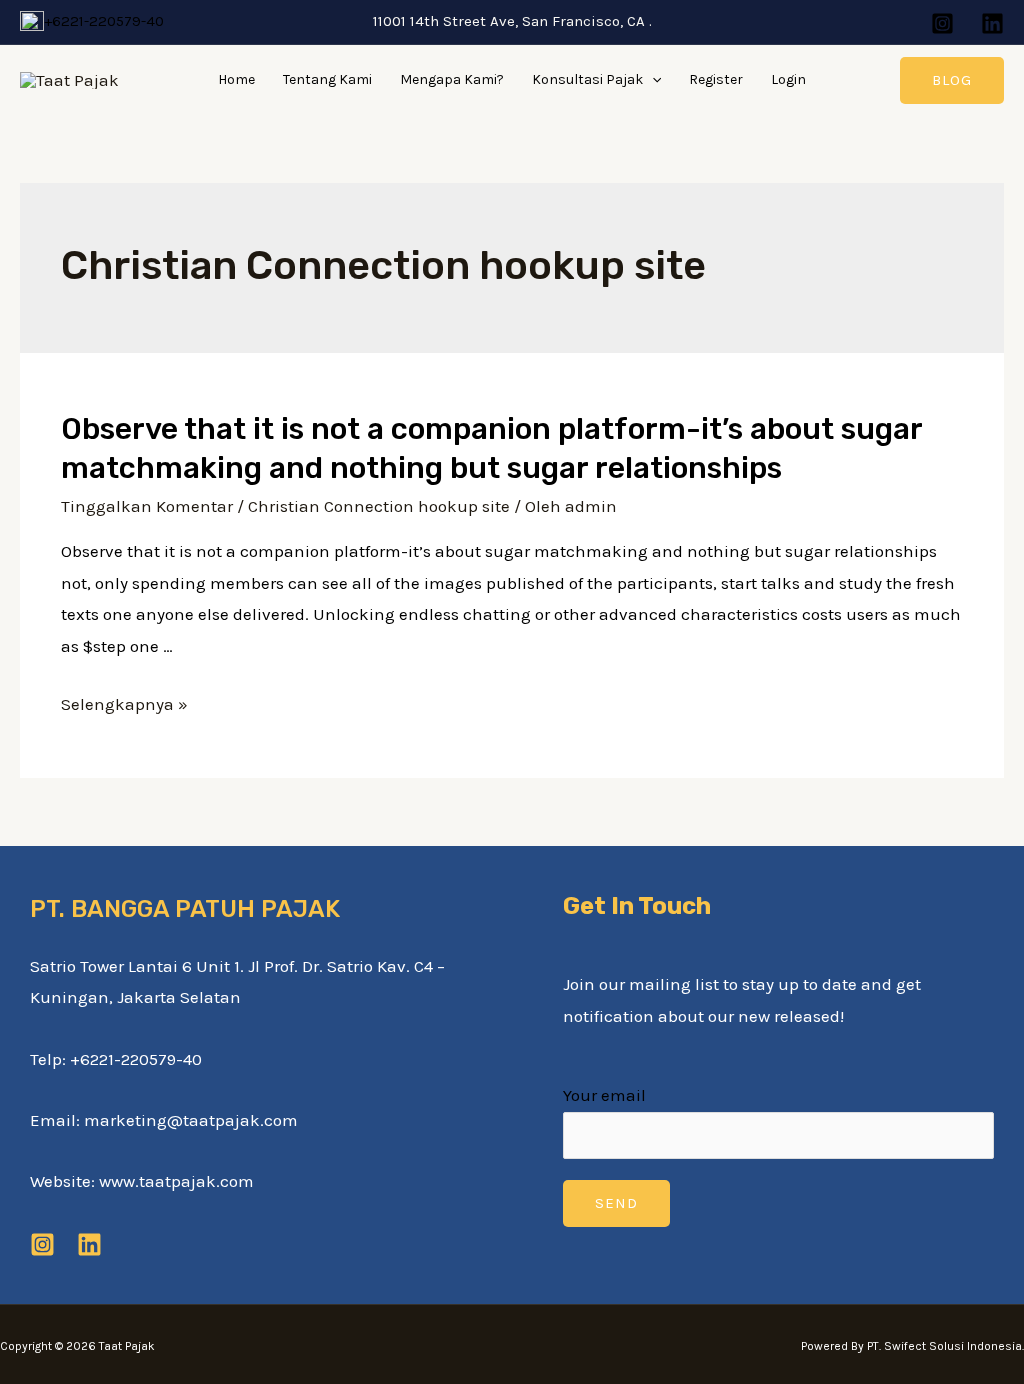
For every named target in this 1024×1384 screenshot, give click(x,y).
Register (716, 79)
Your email (604, 1095)
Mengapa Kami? (452, 79)
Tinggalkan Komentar (147, 506)
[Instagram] (942, 23)
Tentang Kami (327, 79)
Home (236, 79)
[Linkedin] (992, 23)
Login (788, 79)
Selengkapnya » (124, 704)
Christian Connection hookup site (379, 506)
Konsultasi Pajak (587, 79)
